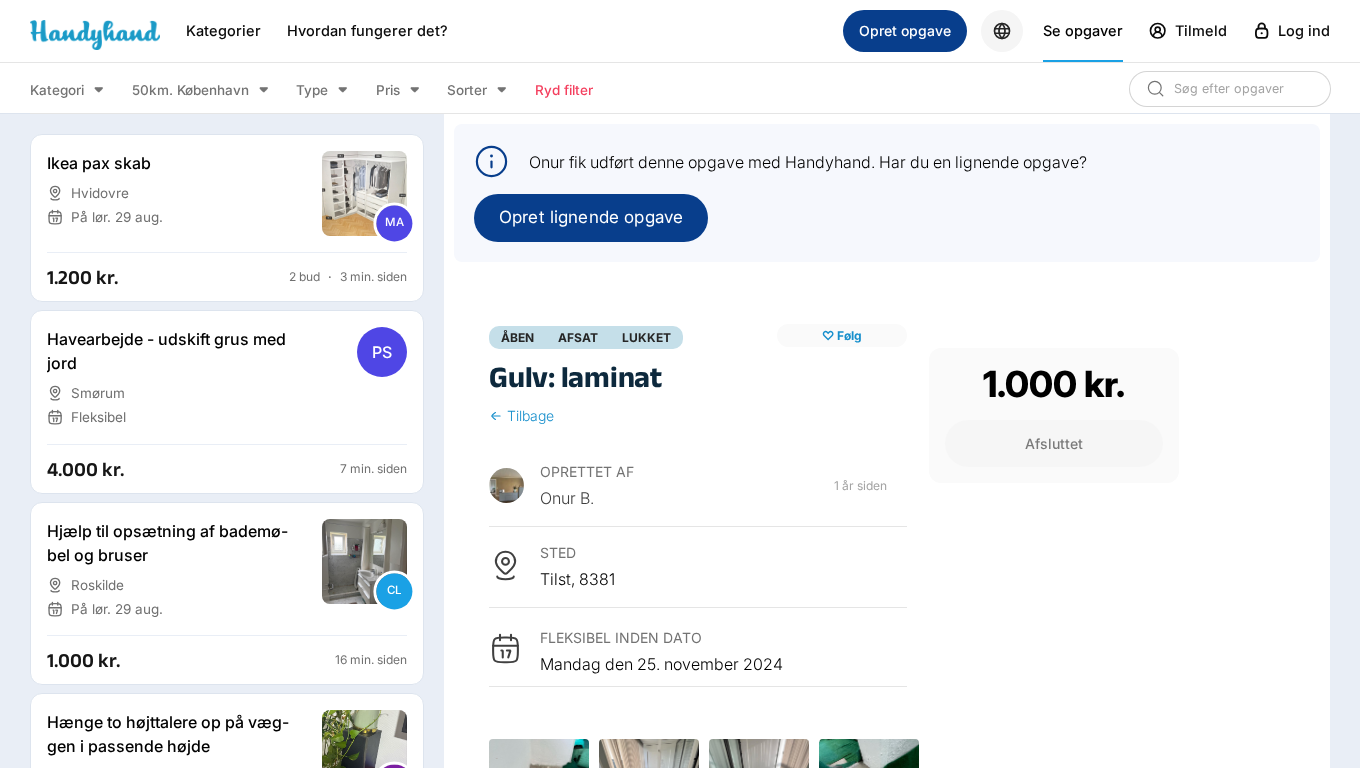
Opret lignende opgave (591, 217)
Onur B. (567, 498)
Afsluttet (1054, 443)
